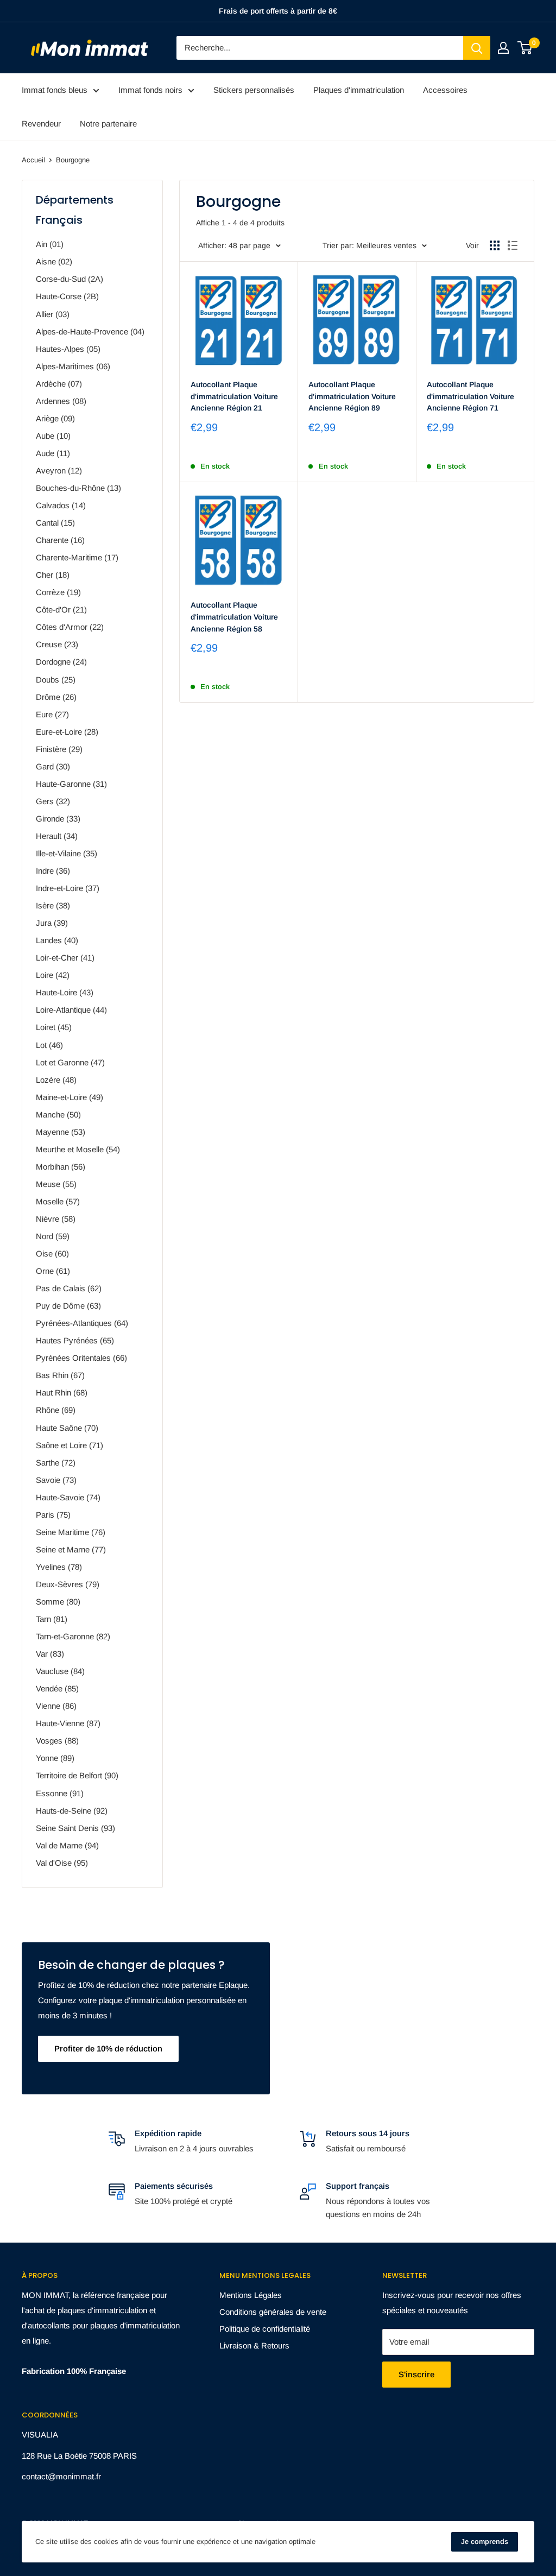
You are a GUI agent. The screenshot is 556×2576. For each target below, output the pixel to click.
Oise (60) (52, 1254)
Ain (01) (50, 244)
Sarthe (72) (56, 1463)
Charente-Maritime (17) (77, 557)
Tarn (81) (52, 1619)
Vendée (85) (57, 1688)
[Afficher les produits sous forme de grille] (495, 245)
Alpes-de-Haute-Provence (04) (90, 332)
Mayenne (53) (61, 1132)
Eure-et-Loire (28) (67, 732)
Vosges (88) (57, 1741)
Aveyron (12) (59, 471)
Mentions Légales (251, 2295)
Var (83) (50, 1654)
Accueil (33, 160)
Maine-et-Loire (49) (69, 1097)
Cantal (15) (55, 523)
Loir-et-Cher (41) (65, 958)
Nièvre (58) (56, 1219)
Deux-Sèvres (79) (68, 1584)
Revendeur (41, 124)
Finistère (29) (59, 749)
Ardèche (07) (59, 384)
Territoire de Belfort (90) (77, 1775)
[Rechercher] (477, 48)
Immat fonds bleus (55, 90)
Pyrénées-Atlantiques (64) (82, 1323)
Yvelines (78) (59, 1567)
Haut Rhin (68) (62, 1393)
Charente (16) (60, 540)
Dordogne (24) (61, 662)
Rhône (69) (56, 1410)
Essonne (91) (60, 1793)
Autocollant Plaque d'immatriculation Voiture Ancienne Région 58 (234, 617)
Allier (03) (53, 314)
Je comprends (485, 2542)
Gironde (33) (58, 819)
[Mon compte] (503, 48)
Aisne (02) (54, 261)
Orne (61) (53, 1271)
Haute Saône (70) (67, 1428)
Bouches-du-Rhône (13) (78, 488)
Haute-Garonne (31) (71, 784)
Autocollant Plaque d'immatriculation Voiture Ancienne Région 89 (352, 396)
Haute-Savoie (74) (68, 1497)
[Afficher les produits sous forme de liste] (513, 245)
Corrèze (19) (58, 592)
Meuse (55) (56, 1184)
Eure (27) (52, 714)
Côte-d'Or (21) (61, 610)
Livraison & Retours (254, 2345)
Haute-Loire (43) (65, 992)
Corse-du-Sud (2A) (69, 279)
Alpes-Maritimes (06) (73, 366)
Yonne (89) (55, 1758)
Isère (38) (53, 905)
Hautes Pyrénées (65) (75, 1340)
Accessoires (445, 90)
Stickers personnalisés (254, 90)
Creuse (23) (57, 644)
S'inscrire (416, 2374)
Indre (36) (53, 871)
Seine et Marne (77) (71, 1549)
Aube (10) (53, 436)
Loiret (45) (54, 1027)
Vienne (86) (56, 1706)
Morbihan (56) (61, 1167)
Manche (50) (58, 1115)
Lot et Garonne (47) (70, 1062)
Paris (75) (53, 1515)
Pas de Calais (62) (69, 1288)
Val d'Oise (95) (62, 1863)
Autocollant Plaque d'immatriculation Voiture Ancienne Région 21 (234, 396)
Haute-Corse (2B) (67, 296)
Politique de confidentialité (265, 2329)
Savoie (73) (56, 1480)
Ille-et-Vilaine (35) (67, 853)
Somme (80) (58, 1602)
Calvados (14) (61, 505)
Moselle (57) (58, 1201)
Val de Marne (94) (67, 1845)
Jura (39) (52, 923)
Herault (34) (57, 836)
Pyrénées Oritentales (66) (81, 1358)
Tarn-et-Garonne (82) (73, 1636)
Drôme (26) (56, 697)
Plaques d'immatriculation (359, 90)
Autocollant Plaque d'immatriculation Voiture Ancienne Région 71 (470, 396)
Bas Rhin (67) (60, 1375)
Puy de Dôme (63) (68, 1306)
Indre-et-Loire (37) (68, 888)
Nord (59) (53, 1236)
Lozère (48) (56, 1080)
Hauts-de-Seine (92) (72, 1811)
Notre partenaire (108, 124)
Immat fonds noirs (150, 90)
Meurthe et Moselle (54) (78, 1149)
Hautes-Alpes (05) (68, 349)
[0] (525, 48)
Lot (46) (49, 1045)
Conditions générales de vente (273, 2312)
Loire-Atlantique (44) (71, 1010)
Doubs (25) (56, 680)
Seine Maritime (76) (71, 1532)
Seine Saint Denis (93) (75, 1828)
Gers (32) (53, 801)
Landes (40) (57, 940)
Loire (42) (53, 975)
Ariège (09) (55, 418)
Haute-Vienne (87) (68, 1723)
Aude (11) (53, 453)
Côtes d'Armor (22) (70, 627)
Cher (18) (53, 575)
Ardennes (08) (61, 401)
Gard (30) (53, 766)
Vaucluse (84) (60, 1671)
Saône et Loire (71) (69, 1445)
